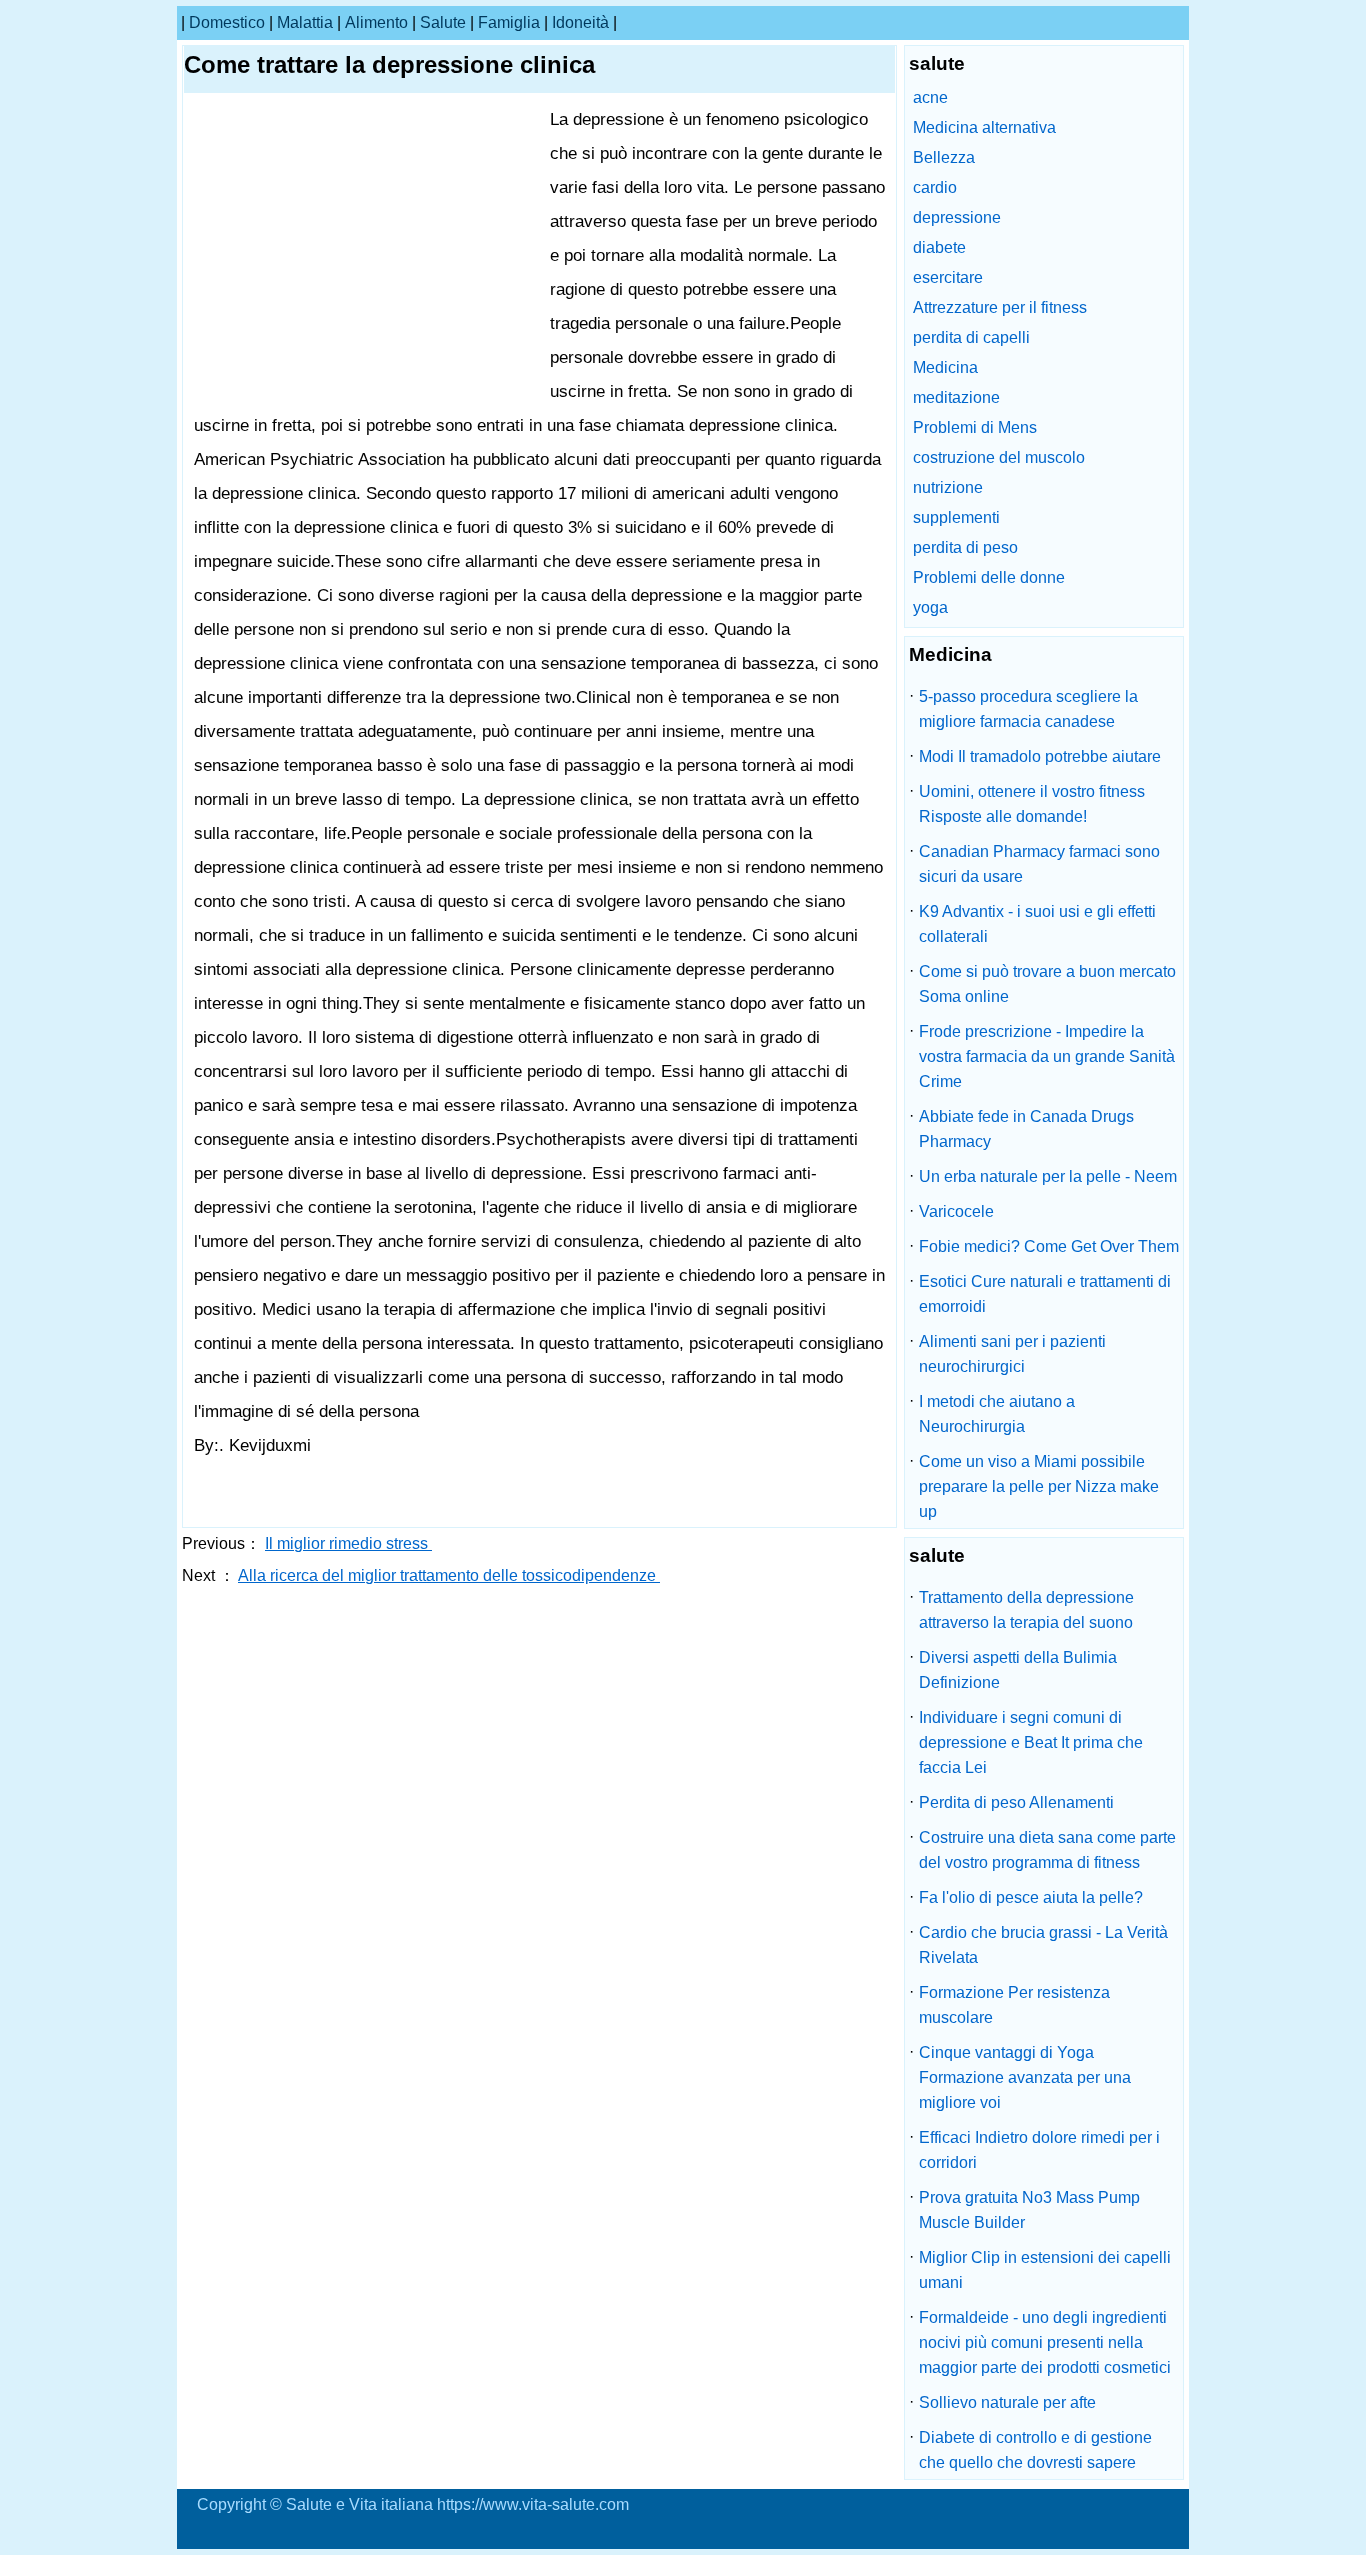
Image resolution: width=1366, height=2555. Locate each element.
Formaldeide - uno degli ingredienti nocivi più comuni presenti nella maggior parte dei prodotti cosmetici (1045, 2342)
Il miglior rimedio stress (348, 1543)
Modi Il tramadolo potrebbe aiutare (1040, 756)
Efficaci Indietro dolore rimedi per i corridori (1039, 2150)
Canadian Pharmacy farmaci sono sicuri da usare (1039, 864)
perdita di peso (965, 547)
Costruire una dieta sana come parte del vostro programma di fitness (1047, 1850)
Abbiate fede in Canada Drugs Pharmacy (1026, 1129)
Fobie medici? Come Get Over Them (1049, 1246)
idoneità (580, 22)
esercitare (948, 277)
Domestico (227, 22)
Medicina (945, 367)
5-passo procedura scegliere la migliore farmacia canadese (1028, 709)
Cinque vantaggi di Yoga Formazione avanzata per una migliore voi (1025, 2077)
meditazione (956, 397)
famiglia (509, 22)
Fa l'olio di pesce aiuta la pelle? (1031, 1897)
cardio (935, 187)
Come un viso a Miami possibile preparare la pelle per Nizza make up (1039, 1486)
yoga (930, 607)
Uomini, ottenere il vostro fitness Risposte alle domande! (1032, 804)
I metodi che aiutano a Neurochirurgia (997, 1414)
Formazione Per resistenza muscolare (1014, 2005)
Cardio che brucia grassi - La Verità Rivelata (1043, 1945)
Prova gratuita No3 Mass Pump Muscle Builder (1029, 2210)
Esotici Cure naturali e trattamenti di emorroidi (1045, 1294)
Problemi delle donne (989, 577)
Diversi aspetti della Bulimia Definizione (1018, 1670)
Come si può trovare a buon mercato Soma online (1047, 984)
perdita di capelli (971, 337)
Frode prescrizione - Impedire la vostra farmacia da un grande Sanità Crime (1047, 1056)
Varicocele (956, 1211)
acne (930, 97)
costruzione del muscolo (999, 457)
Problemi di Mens (975, 427)
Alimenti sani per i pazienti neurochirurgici (1012, 1354)
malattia (305, 22)
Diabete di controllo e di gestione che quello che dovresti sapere (1035, 2450)
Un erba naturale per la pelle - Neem (1048, 1176)
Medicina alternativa (984, 127)
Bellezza (944, 157)
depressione (957, 217)
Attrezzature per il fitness (1000, 307)
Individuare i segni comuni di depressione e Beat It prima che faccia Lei (1031, 1742)
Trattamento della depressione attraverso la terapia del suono (1026, 1610)
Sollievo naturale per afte (1007, 2402)
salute (443, 22)
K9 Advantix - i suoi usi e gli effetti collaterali (1037, 924)
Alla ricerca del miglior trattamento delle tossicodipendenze (449, 1575)
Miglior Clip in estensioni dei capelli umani (1045, 2270)
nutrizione (948, 487)
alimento (376, 22)
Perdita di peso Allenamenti (1016, 1802)
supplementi (956, 517)
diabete (939, 247)
